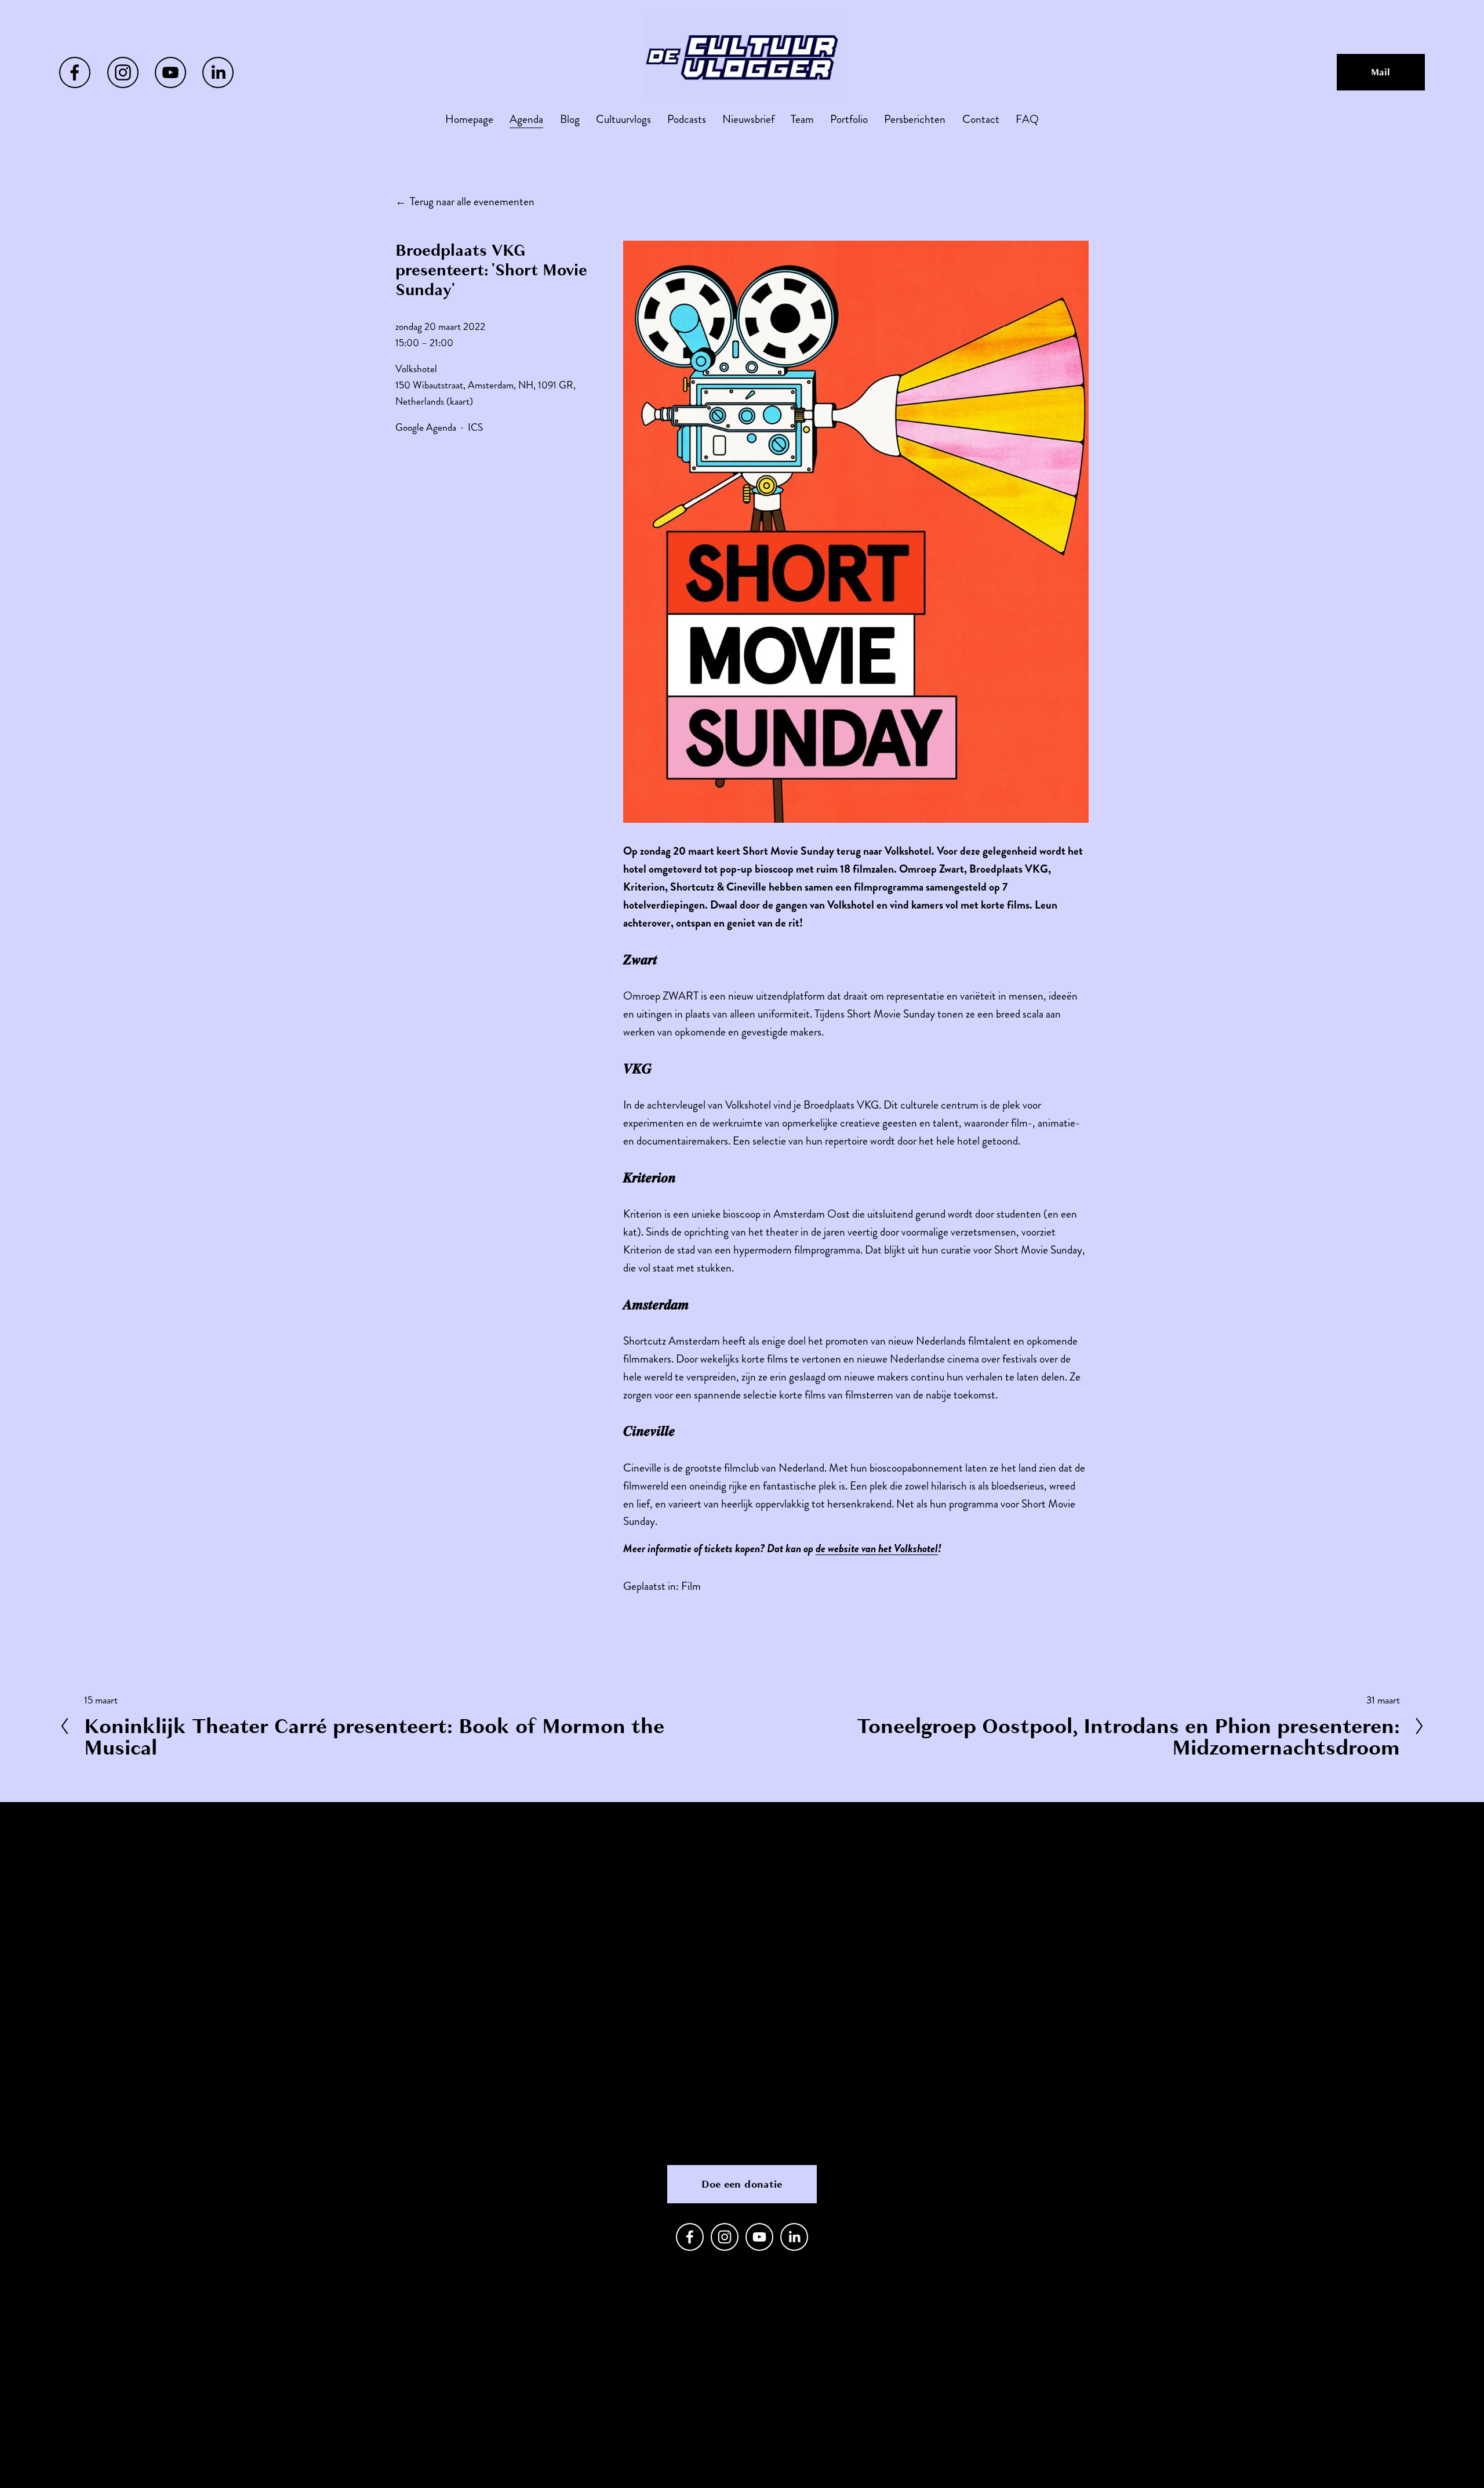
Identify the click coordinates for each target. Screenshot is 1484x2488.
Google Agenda (426, 428)
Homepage (469, 119)
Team (802, 119)
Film (691, 1586)
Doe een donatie (742, 2184)
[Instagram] (123, 72)
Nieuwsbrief (748, 119)
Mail (1381, 72)
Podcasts (687, 119)
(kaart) (460, 402)
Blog (570, 119)
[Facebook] (75, 72)
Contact (981, 119)
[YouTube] (170, 72)
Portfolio (849, 119)
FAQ (1027, 119)
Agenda (526, 119)
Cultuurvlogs (623, 119)
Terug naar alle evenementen (472, 201)
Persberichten (915, 119)
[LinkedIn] (218, 72)
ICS (475, 428)
